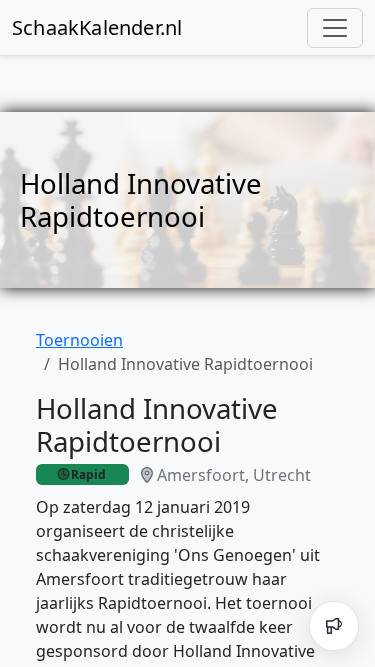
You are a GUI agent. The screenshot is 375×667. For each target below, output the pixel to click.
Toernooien (79, 340)
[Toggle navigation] (335, 28)
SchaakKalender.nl (97, 27)
